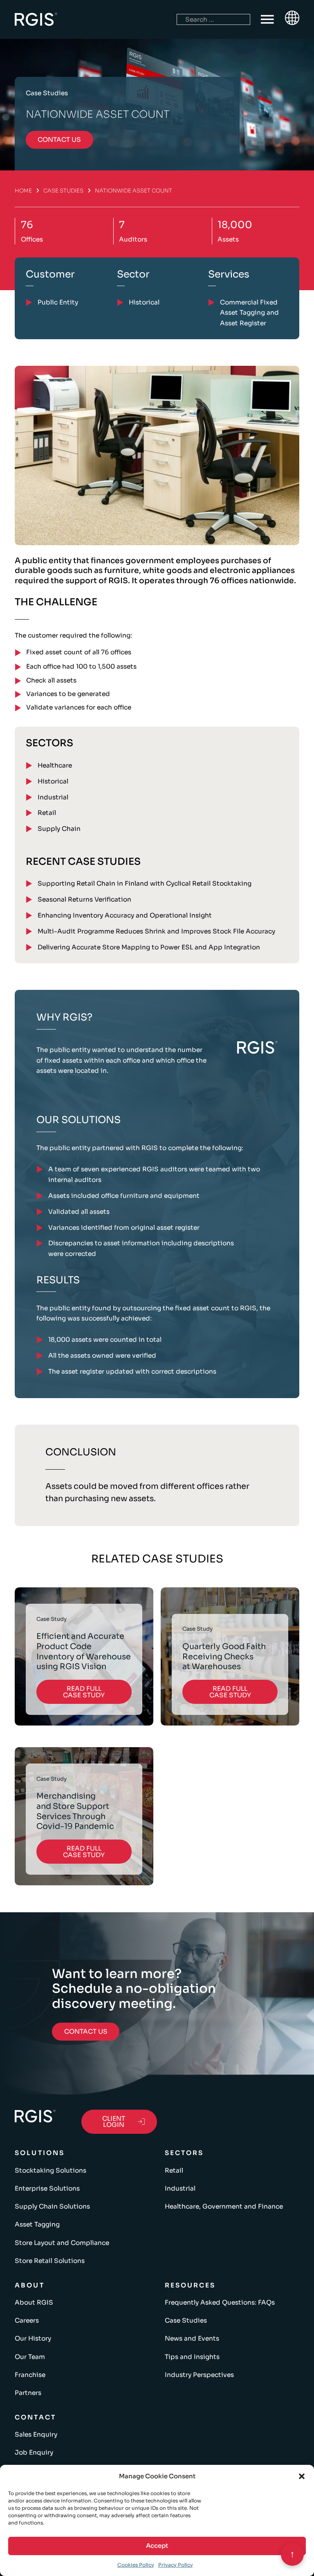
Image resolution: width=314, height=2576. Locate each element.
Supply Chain (59, 829)
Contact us (59, 140)
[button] (302, 2476)
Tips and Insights (192, 2357)
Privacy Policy (176, 2565)
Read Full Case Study (84, 1692)
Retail (47, 813)
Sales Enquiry (36, 2434)
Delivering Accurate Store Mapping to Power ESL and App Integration (149, 947)
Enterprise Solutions (47, 2188)
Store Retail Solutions (50, 2261)
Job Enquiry (34, 2452)
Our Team (30, 2357)
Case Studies (63, 191)
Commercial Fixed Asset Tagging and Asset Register (249, 313)
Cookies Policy (136, 2565)
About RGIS (34, 2302)
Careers (27, 2320)
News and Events (192, 2338)
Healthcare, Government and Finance (224, 2206)
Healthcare (55, 765)
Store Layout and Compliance (62, 2243)
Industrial (53, 797)
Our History (33, 2338)
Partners (28, 2393)
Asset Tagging (37, 2224)
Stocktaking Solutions (50, 2170)
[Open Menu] (267, 20)
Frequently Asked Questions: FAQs (220, 2302)
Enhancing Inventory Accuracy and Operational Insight (125, 915)
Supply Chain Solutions (52, 2206)
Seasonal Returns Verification (84, 899)
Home (23, 191)
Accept (157, 2546)
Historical (53, 781)
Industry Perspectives (199, 2375)
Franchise (30, 2375)
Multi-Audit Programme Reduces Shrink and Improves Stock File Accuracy (156, 931)
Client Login (114, 2122)
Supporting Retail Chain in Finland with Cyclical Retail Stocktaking (145, 883)
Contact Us (86, 2031)
